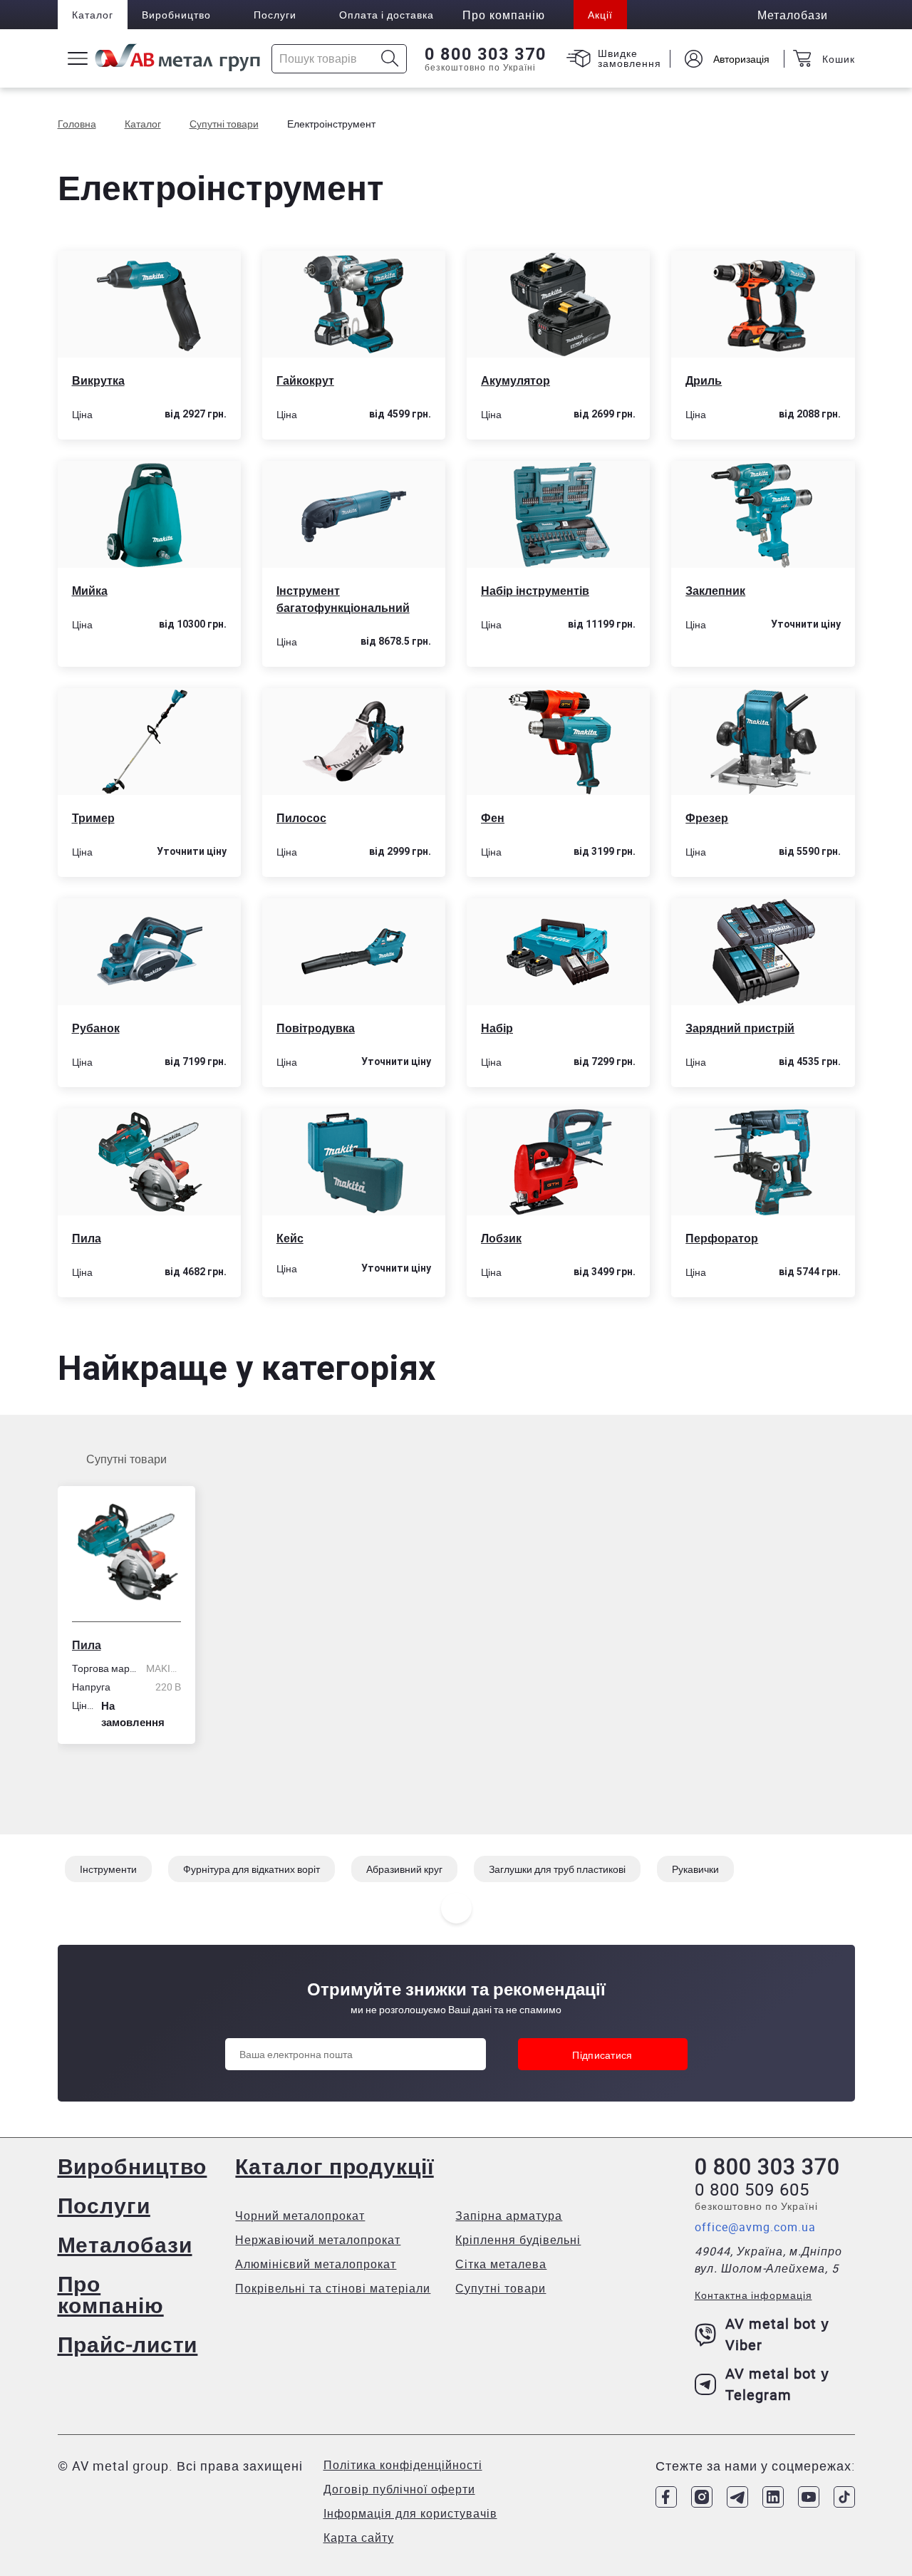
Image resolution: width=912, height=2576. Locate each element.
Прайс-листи (128, 2344)
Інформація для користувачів (410, 2513)
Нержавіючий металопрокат (318, 2240)
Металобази (125, 2244)
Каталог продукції (334, 2166)
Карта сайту (359, 2538)
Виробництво (176, 15)
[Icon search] (390, 59)
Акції (600, 15)
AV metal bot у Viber (777, 2334)
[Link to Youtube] (809, 2497)
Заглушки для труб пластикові (557, 1869)
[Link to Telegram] (737, 2497)
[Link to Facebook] (666, 2497)
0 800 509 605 (752, 2189)
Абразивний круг (404, 1869)
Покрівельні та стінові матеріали (333, 2288)
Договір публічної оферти (399, 2489)
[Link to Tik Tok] (844, 2497)
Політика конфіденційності (403, 2465)
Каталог (93, 15)
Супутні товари (126, 1459)
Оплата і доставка (387, 15)
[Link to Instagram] (702, 2497)
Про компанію (111, 2294)
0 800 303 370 (486, 54)
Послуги (275, 15)
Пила (87, 1645)
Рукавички (695, 1869)
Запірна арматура (509, 2216)
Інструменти (108, 1869)
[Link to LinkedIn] (773, 2497)
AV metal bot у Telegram (777, 2384)
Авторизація (741, 59)
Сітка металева (501, 2264)
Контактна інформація (753, 2295)
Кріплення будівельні (518, 2240)
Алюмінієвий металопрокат (316, 2264)
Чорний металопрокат (300, 2216)
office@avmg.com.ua (755, 2227)
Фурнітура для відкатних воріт (252, 1869)
